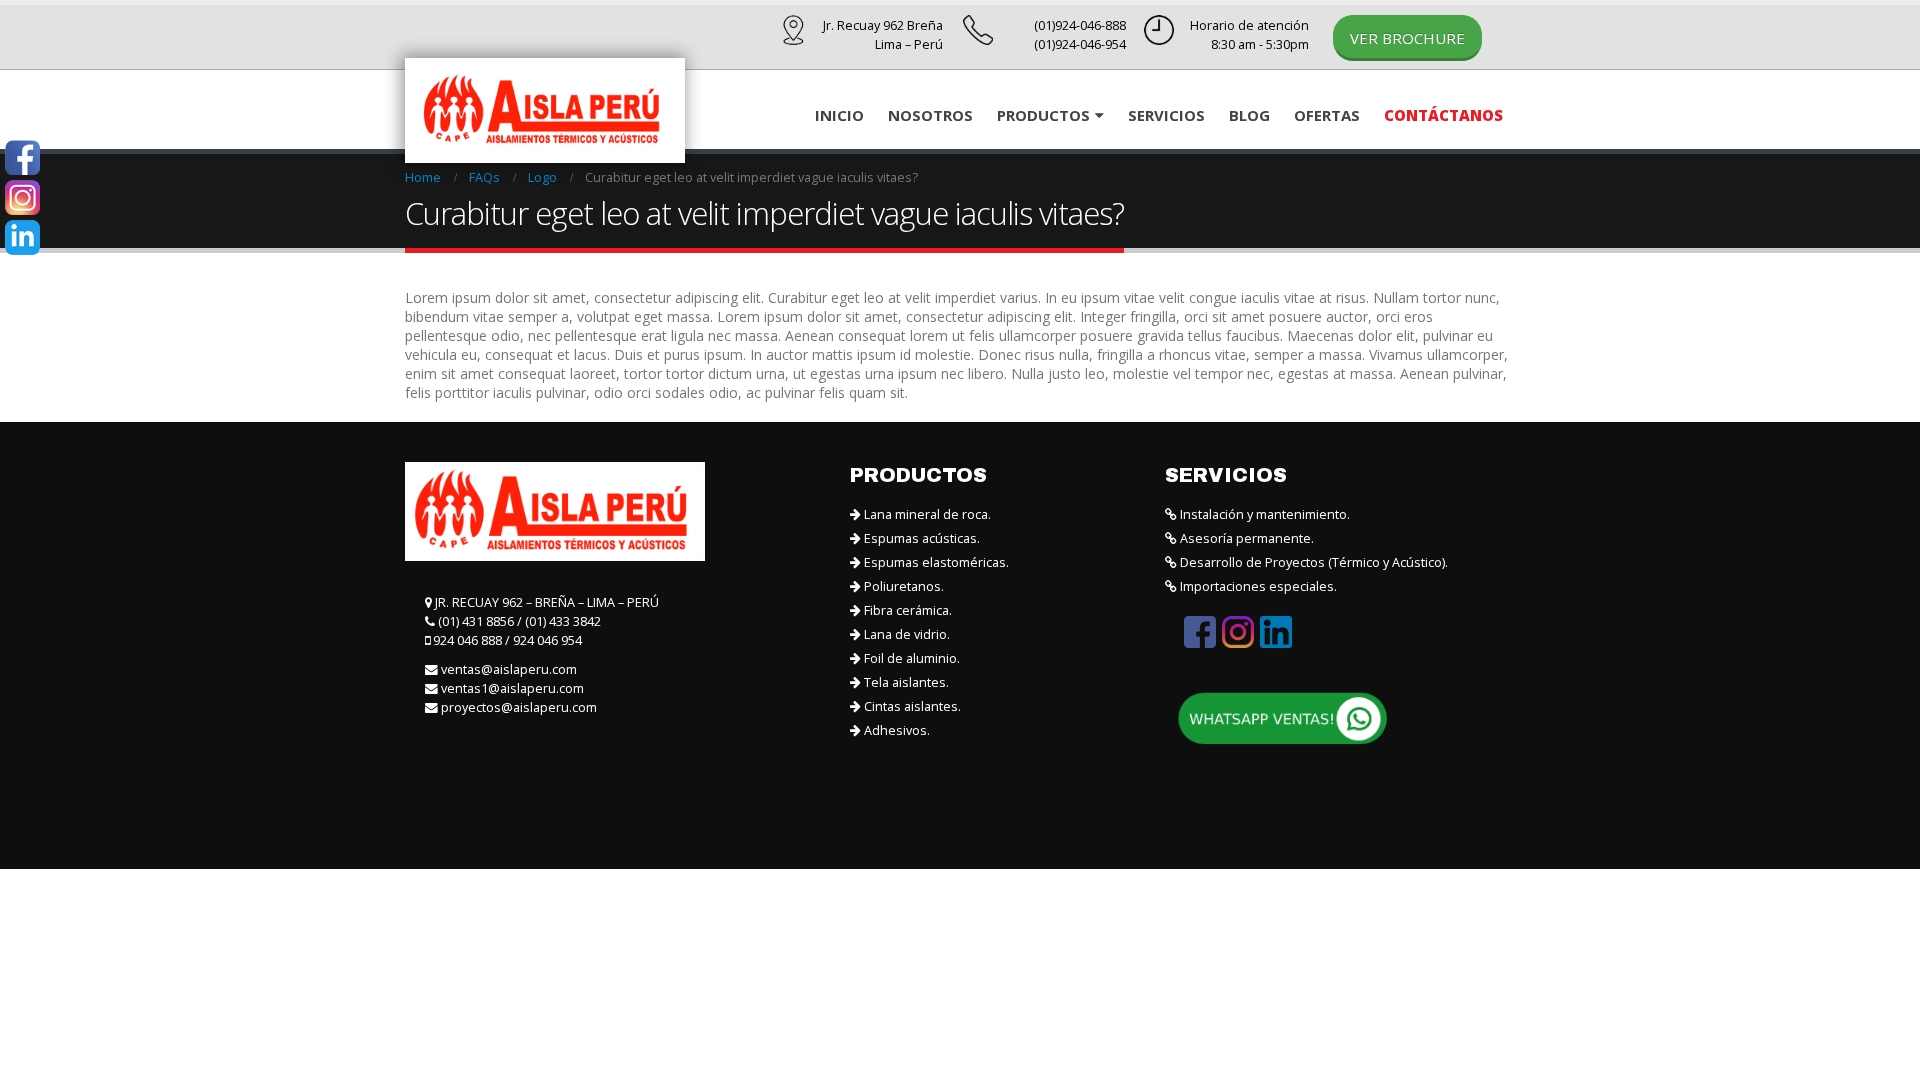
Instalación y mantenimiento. (1263, 514)
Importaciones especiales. (1257, 586)
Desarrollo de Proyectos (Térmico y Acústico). (1312, 562)
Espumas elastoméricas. (935, 562)
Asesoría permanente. (1245, 538)
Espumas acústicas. (920, 538)
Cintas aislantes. (911, 706)
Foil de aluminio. (910, 658)
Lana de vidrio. (905, 634)
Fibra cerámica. (906, 610)
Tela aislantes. (905, 682)
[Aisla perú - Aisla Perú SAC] (545, 110)
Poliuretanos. (902, 586)
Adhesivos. (895, 730)
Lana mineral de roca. (926, 514)
